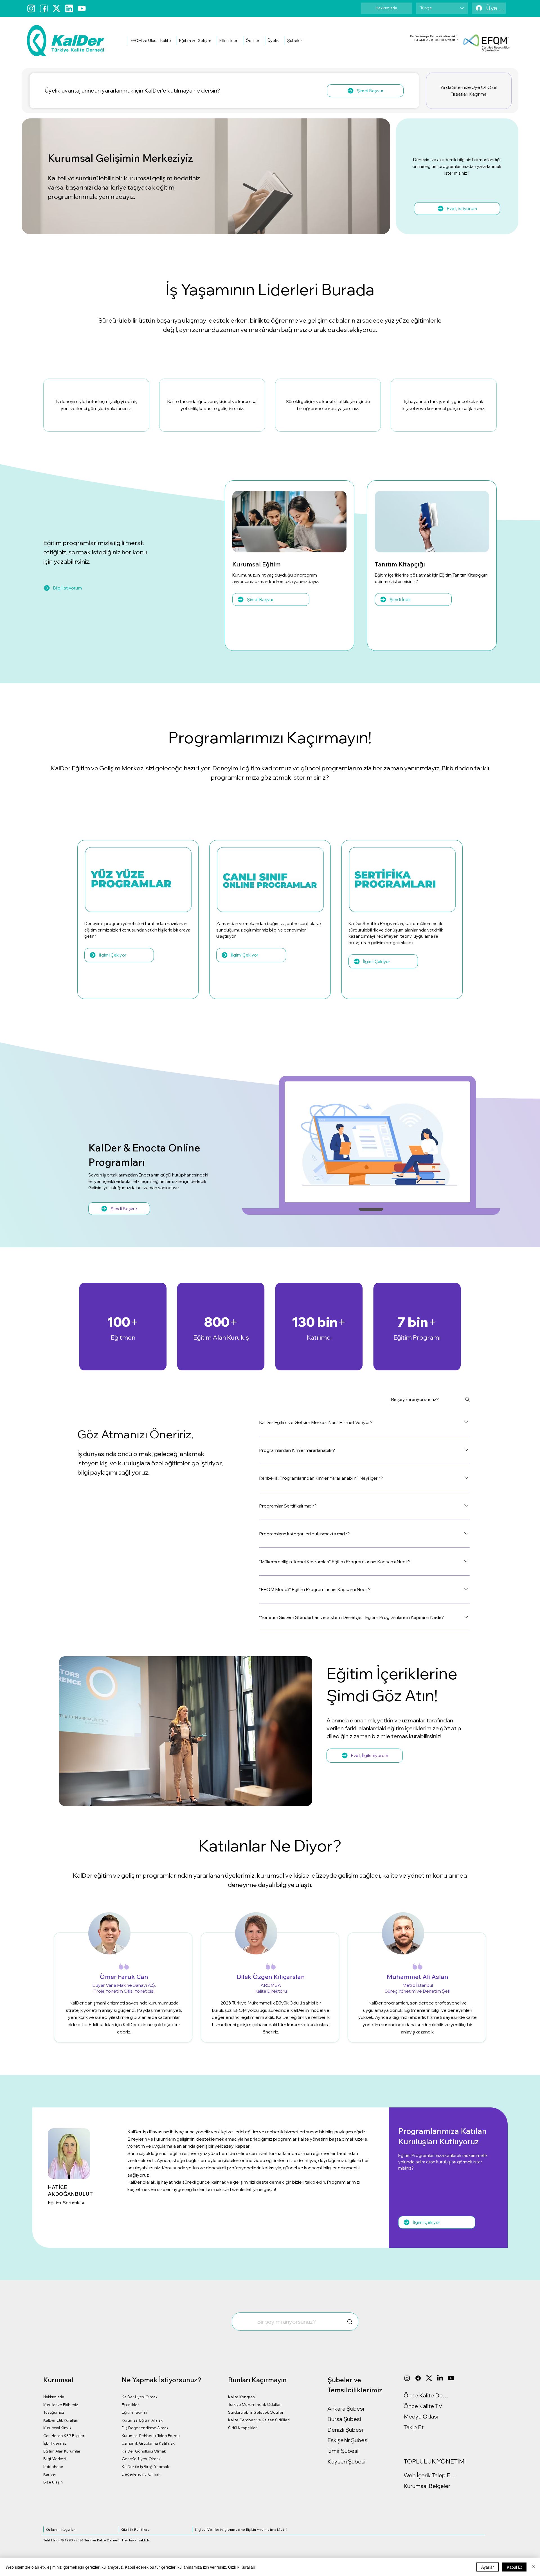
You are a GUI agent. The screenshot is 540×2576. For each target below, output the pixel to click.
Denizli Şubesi (345, 2430)
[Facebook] (418, 2378)
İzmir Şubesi (343, 2451)
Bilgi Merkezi (55, 2459)
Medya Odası (421, 2416)
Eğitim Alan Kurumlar (62, 2451)
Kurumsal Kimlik (57, 2428)
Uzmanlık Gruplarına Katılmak (148, 2443)
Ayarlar (488, 2567)
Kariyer (50, 2474)
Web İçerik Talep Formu (430, 2475)
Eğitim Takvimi (134, 2412)
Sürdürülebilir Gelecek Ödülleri (256, 2412)
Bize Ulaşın (53, 2482)
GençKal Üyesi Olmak (141, 2459)
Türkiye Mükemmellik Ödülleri (255, 2404)
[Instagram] (31, 8)
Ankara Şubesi (346, 2409)
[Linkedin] (69, 8)
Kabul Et (514, 2567)
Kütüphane (53, 2467)
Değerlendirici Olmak (141, 2474)
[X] (429, 2378)
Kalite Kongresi (242, 2397)
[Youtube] (451, 2378)
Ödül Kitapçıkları (243, 2428)
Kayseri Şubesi (346, 2461)
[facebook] (44, 8)
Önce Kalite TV (423, 2406)
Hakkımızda (54, 2397)
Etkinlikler (130, 2405)
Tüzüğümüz (54, 2412)
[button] (151, 41)
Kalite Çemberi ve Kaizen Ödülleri (259, 2420)
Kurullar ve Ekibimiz (61, 2405)
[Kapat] (533, 2567)
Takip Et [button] (414, 2427)
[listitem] (96, 405)
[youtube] (82, 8)
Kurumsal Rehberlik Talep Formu (151, 2436)
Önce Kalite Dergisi (426, 2395)
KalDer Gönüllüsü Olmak (144, 2451)
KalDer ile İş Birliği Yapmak (145, 2467)
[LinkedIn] (440, 2378)
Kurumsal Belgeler (427, 2486)
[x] (57, 8)
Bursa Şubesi (344, 2419)
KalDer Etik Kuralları (61, 2420)
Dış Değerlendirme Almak (145, 2428)
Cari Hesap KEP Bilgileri (64, 2436)
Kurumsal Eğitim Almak (142, 2420)
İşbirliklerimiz (55, 2443)
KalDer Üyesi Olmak (140, 2397)
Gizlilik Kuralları (242, 2567)
